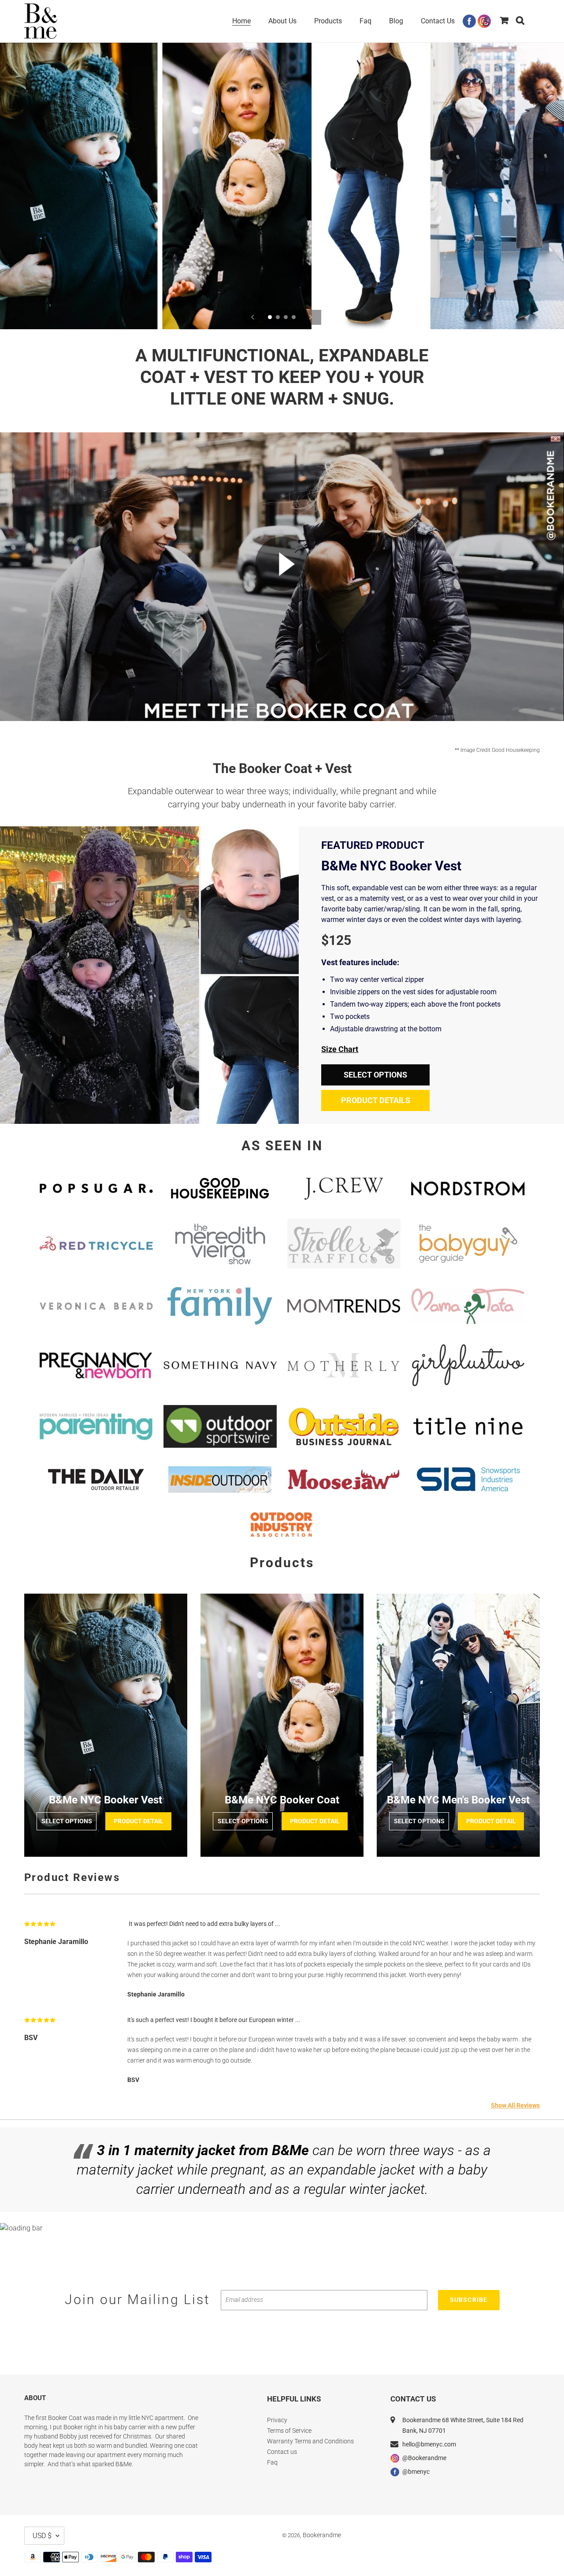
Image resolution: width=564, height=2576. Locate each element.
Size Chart (340, 1049)
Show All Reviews (515, 2105)
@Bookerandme (424, 2458)
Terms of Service (289, 2431)
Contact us (282, 2452)
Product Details (376, 1100)
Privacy (277, 2420)
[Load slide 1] (271, 318)
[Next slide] (311, 317)
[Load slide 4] (294, 318)
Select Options (375, 1075)
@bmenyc (416, 2472)
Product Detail (139, 1821)
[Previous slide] (253, 317)
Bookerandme (322, 2535)
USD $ (42, 2536)
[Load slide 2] (278, 318)
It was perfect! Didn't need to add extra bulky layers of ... (204, 1924)
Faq (272, 2462)
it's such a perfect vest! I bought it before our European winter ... (214, 2020)
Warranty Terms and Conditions (310, 2441)
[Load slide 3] (286, 318)
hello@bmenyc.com (429, 2444)
